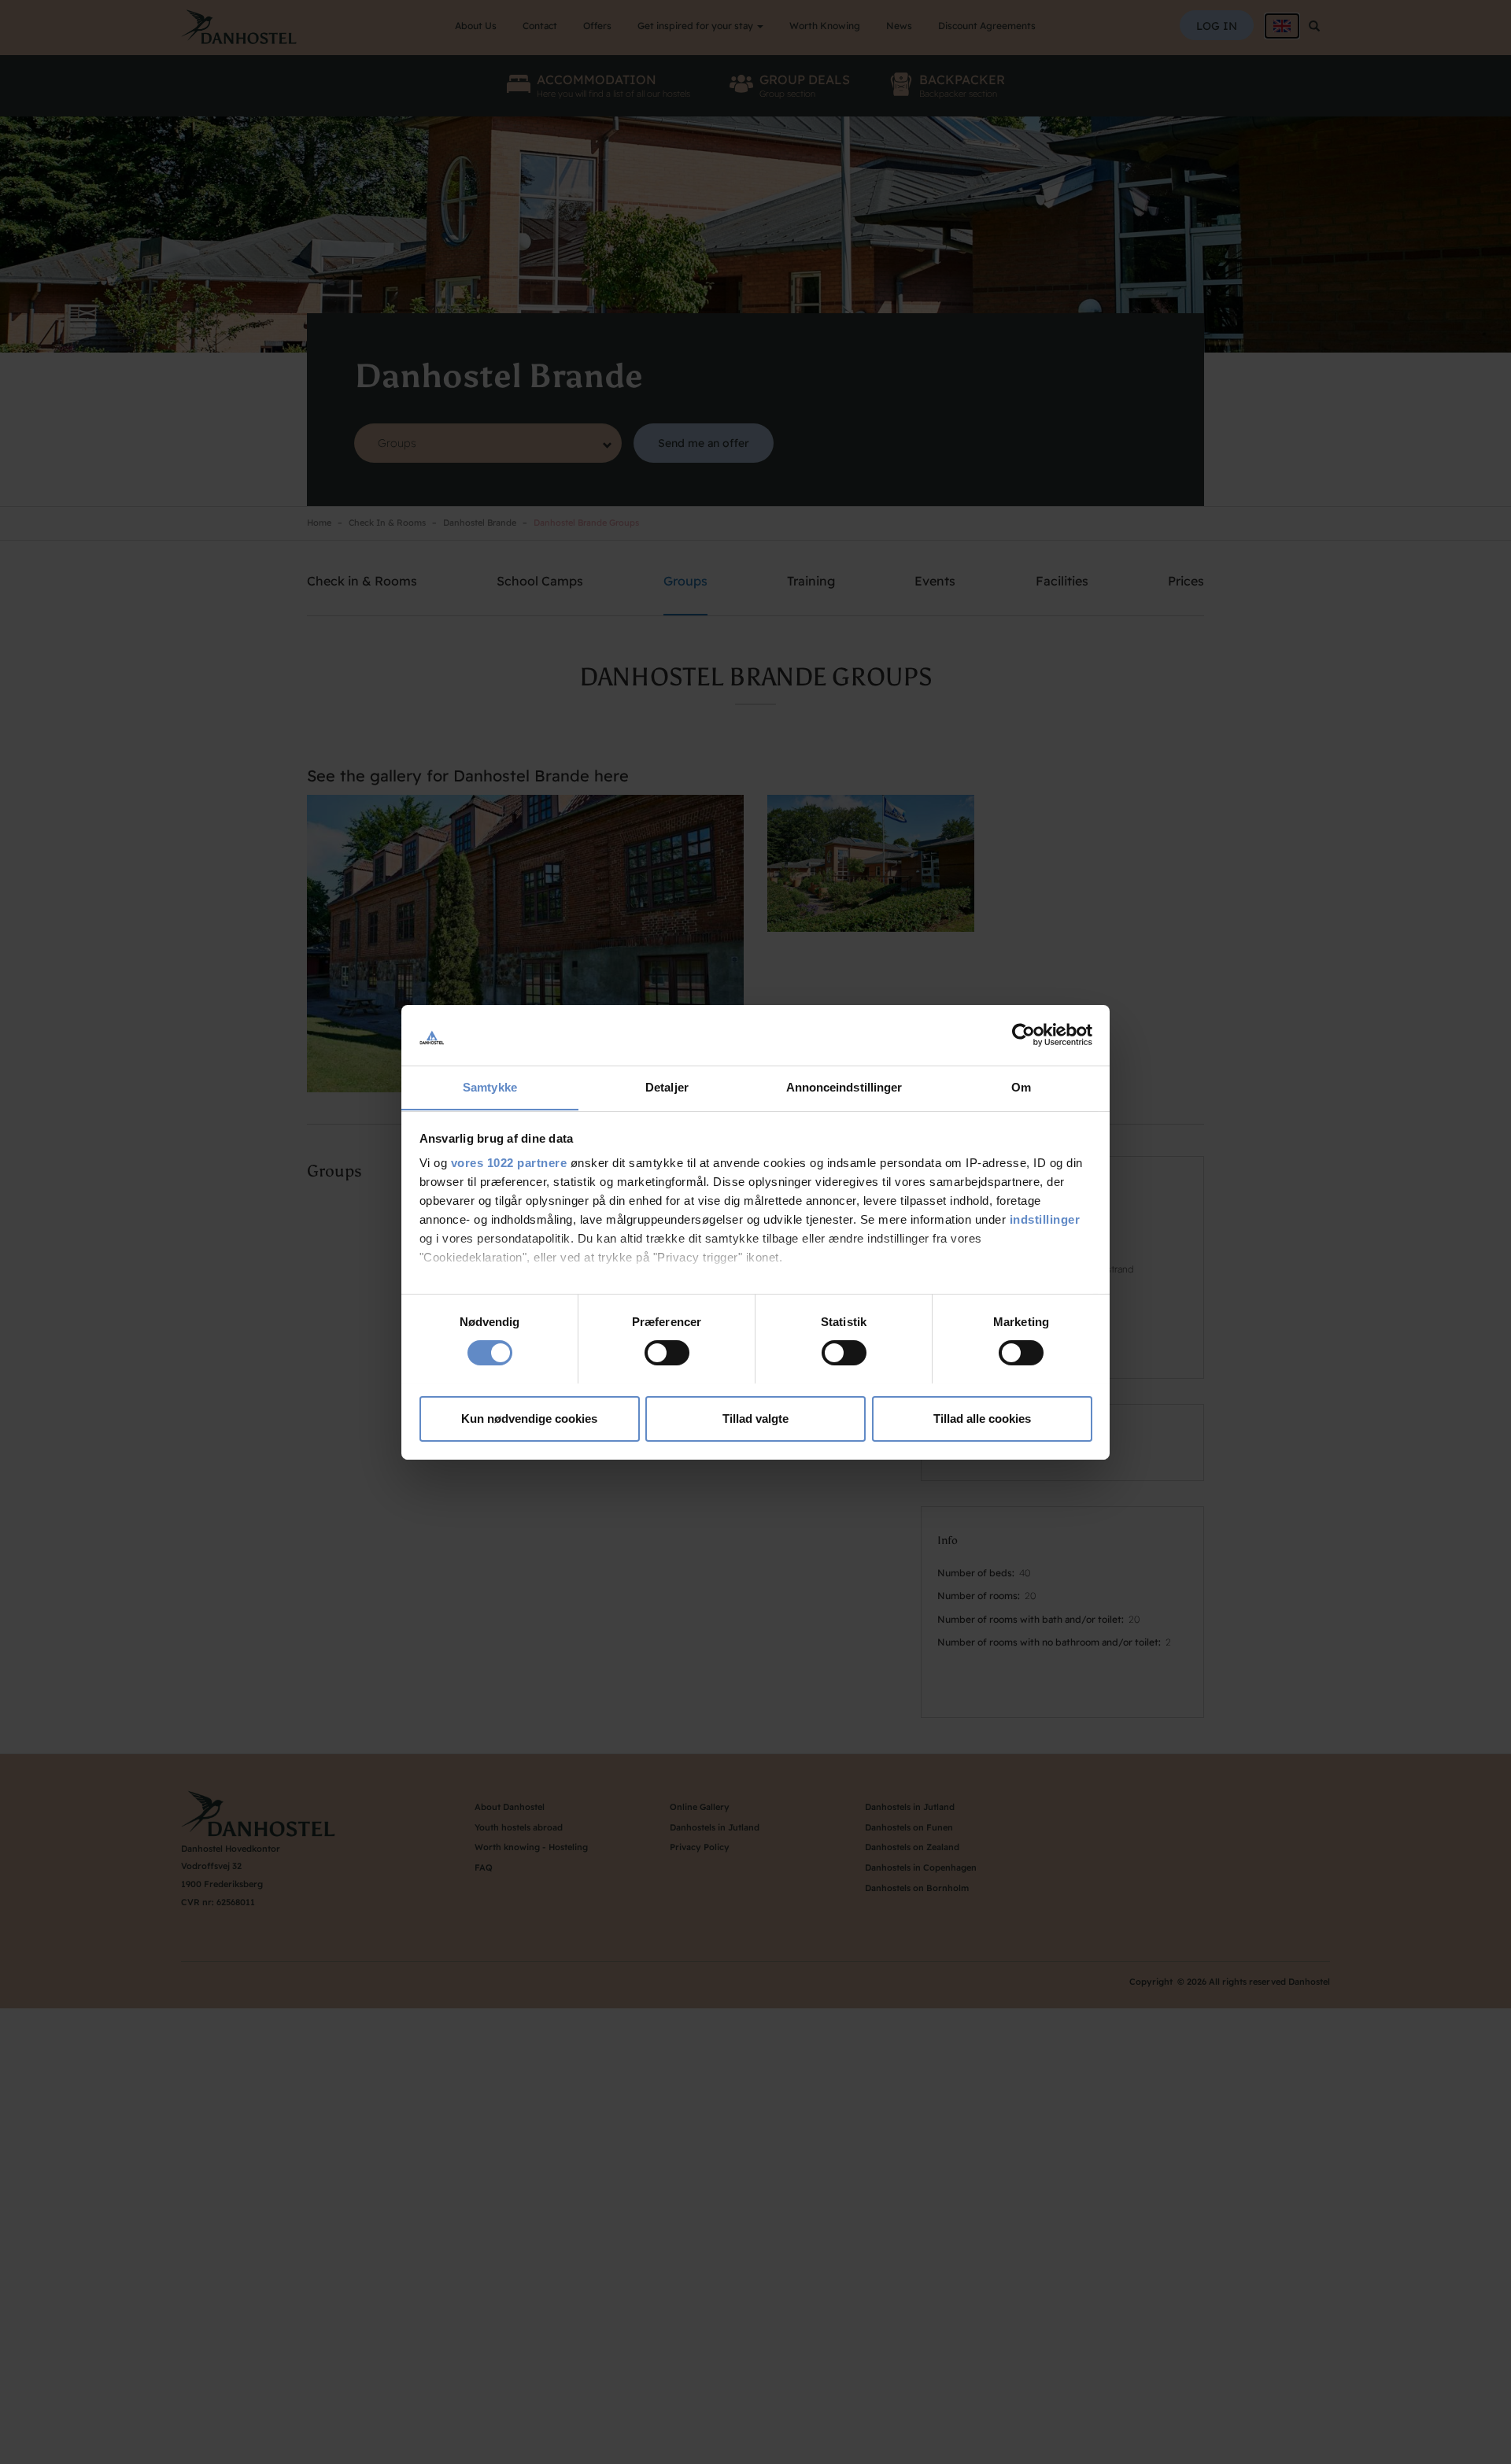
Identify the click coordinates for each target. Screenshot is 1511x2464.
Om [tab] (1021, 1086)
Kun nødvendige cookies (529, 1418)
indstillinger (1045, 1219)
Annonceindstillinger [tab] (844, 1086)
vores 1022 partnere (509, 1163)
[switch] (667, 1353)
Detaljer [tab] (667, 1086)
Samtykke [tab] (490, 1086)
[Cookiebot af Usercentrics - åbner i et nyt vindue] (1023, 1035)
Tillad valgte (755, 1418)
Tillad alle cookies (982, 1418)
